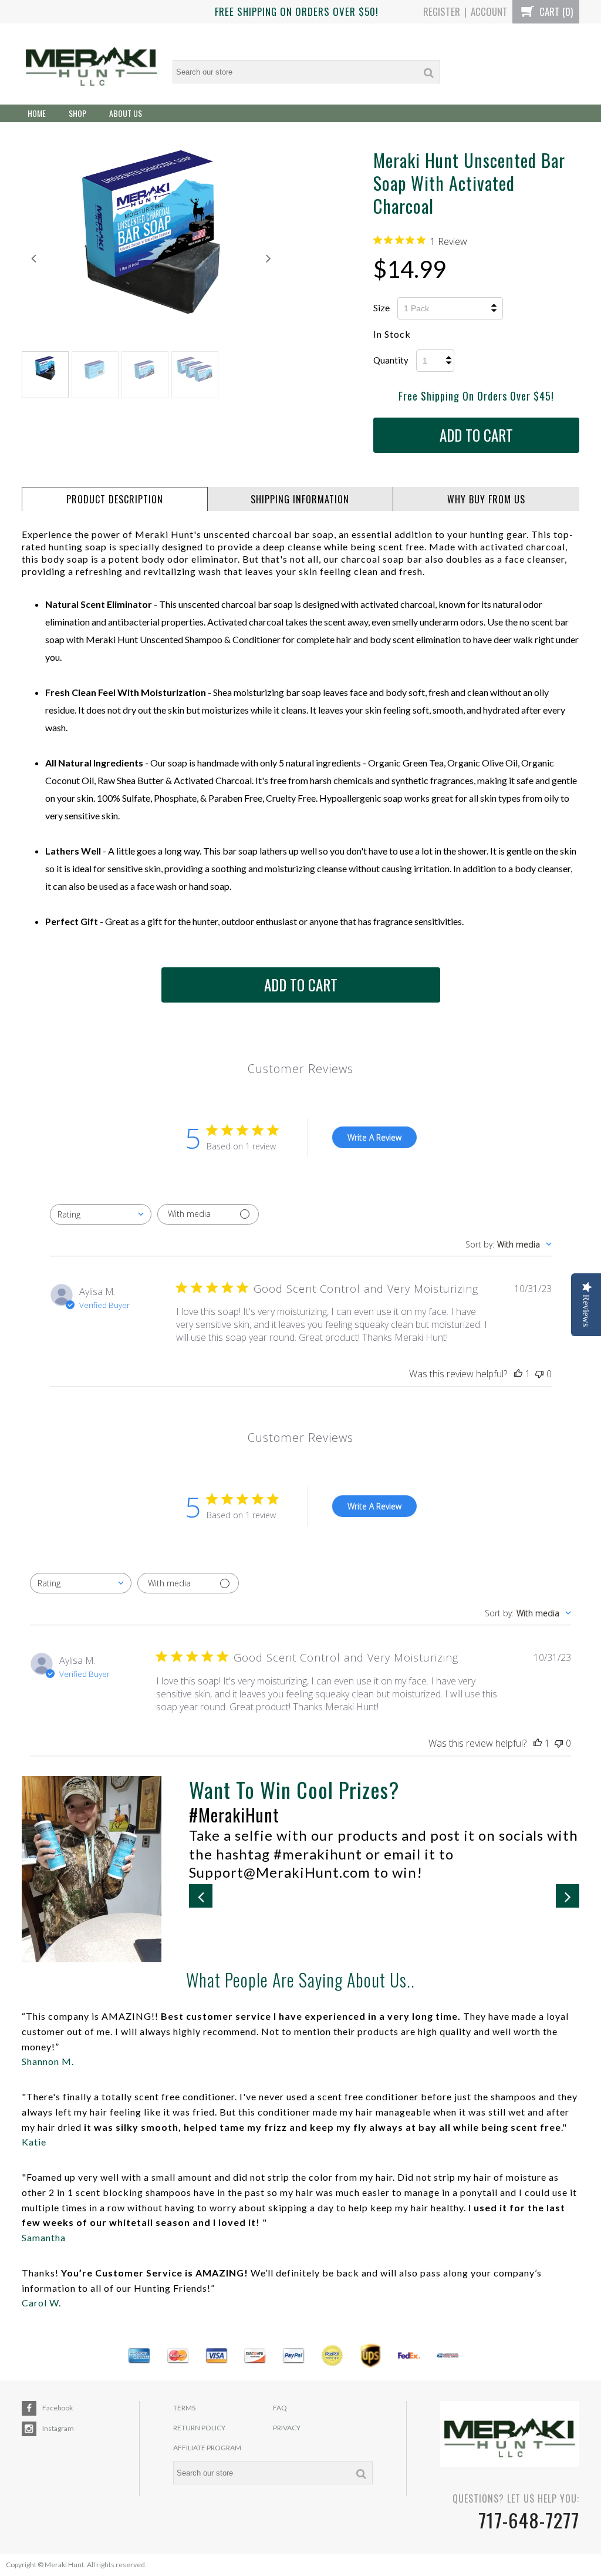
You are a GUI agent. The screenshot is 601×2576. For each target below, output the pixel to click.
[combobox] (101, 1214)
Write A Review (374, 1137)
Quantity (391, 360)
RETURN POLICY (199, 2428)
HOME (37, 113)
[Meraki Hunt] (92, 64)
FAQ (280, 2408)
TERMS (184, 2408)
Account (489, 11)
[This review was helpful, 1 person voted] (518, 1374)
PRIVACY (287, 2428)
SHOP (77, 113)
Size (381, 307)
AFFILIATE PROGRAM (207, 2448)
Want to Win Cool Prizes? (294, 1789)
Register (442, 11)
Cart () (555, 11)
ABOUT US (126, 113)
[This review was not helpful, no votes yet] (539, 1374)
